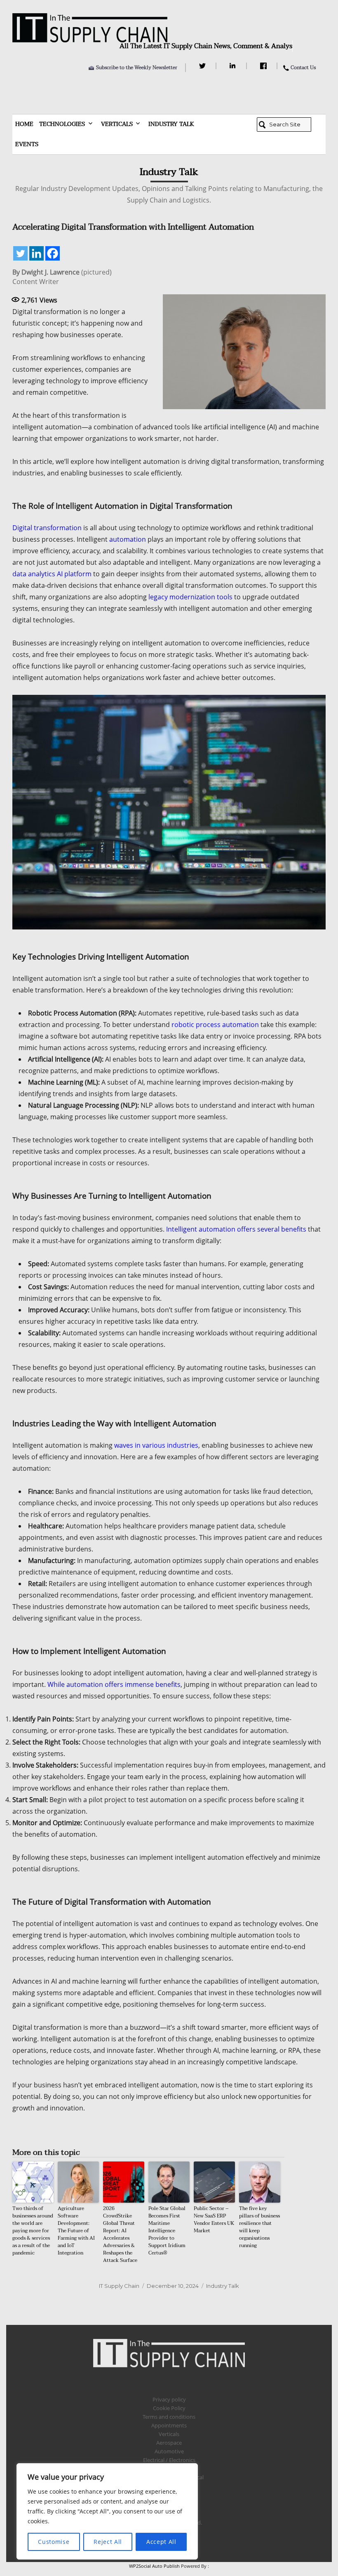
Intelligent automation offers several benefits (236, 1229)
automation (128, 539)
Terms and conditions (169, 2417)
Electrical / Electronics (169, 2460)
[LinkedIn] (234, 66)
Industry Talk (171, 124)
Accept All (161, 2542)
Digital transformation (47, 528)
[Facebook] (264, 66)
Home (24, 124)
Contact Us (303, 68)
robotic (183, 1025)
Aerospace (169, 2443)
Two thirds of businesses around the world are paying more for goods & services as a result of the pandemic (33, 2231)
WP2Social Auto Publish (154, 2566)
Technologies (62, 124)
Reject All (108, 2542)
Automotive (169, 2451)
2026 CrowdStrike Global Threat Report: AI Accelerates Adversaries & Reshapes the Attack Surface (120, 2234)
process (208, 1025)
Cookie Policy (169, 2408)
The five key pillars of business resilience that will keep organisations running (259, 2227)
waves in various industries (156, 1445)
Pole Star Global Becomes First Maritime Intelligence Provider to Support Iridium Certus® (167, 2231)
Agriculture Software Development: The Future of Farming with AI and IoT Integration (76, 2231)
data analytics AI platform (52, 574)
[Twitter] (203, 66)
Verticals (117, 124)
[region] (107, 2511)
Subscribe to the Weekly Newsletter (137, 68)
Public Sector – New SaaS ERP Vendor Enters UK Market (214, 2220)
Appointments (169, 2425)
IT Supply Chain (119, 2286)
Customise (54, 2542)
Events (27, 144)
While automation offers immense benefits (114, 1684)
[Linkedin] (36, 253)
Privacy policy (169, 2399)
